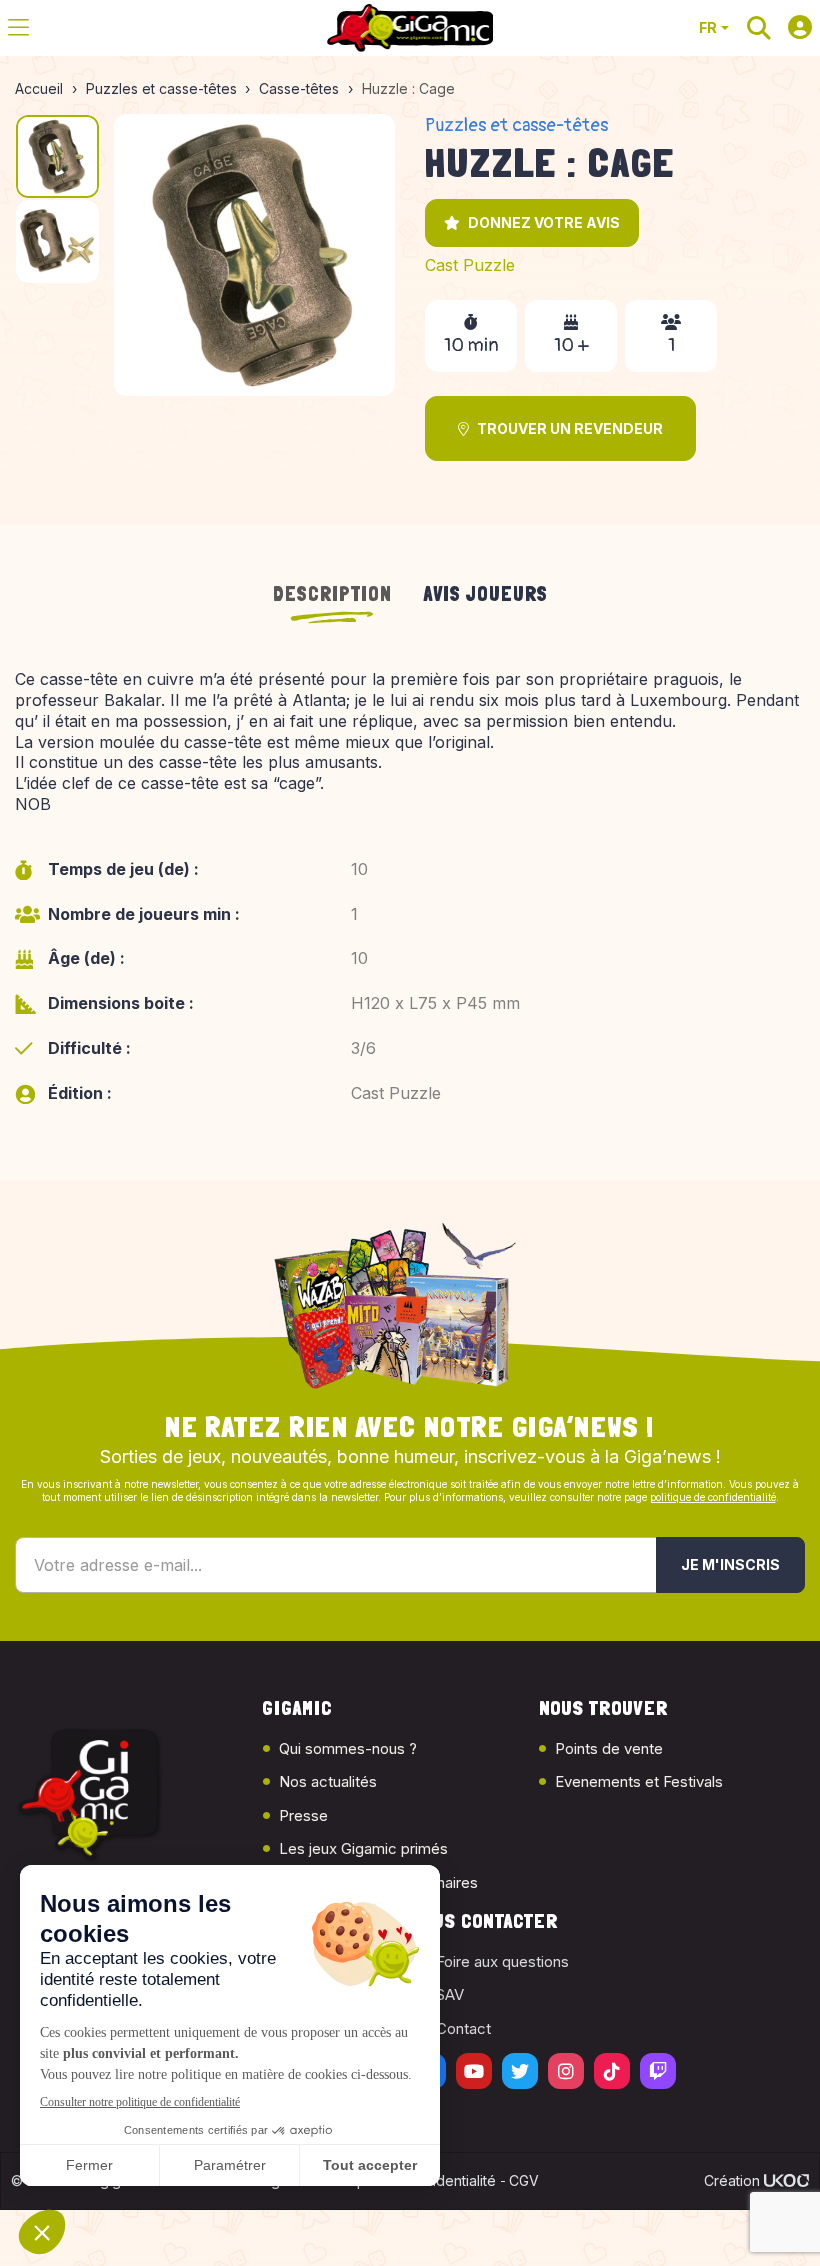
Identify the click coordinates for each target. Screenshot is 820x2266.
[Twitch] (658, 2071)
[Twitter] (520, 2071)
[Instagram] (566, 2071)
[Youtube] (474, 2071)
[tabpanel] (410, 900)
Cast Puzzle (470, 265)
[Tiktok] (612, 2071)
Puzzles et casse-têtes (516, 125)
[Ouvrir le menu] (18, 28)
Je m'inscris (730, 1564)
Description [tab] (332, 594)
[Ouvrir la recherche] (759, 28)
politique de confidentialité (713, 1497)
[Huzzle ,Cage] (255, 255)
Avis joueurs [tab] (486, 594)
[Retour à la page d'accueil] (410, 28)
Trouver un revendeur (570, 428)
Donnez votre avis (544, 222)
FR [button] (708, 27)
